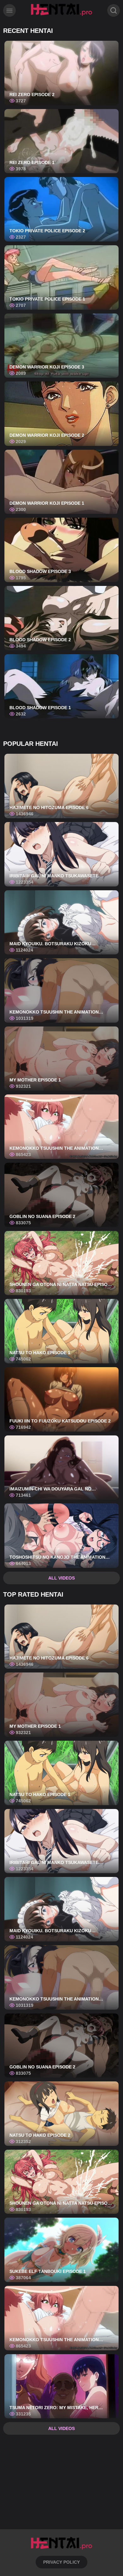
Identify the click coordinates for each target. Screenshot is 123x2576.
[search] (114, 10)
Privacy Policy (61, 2562)
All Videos (61, 1578)
